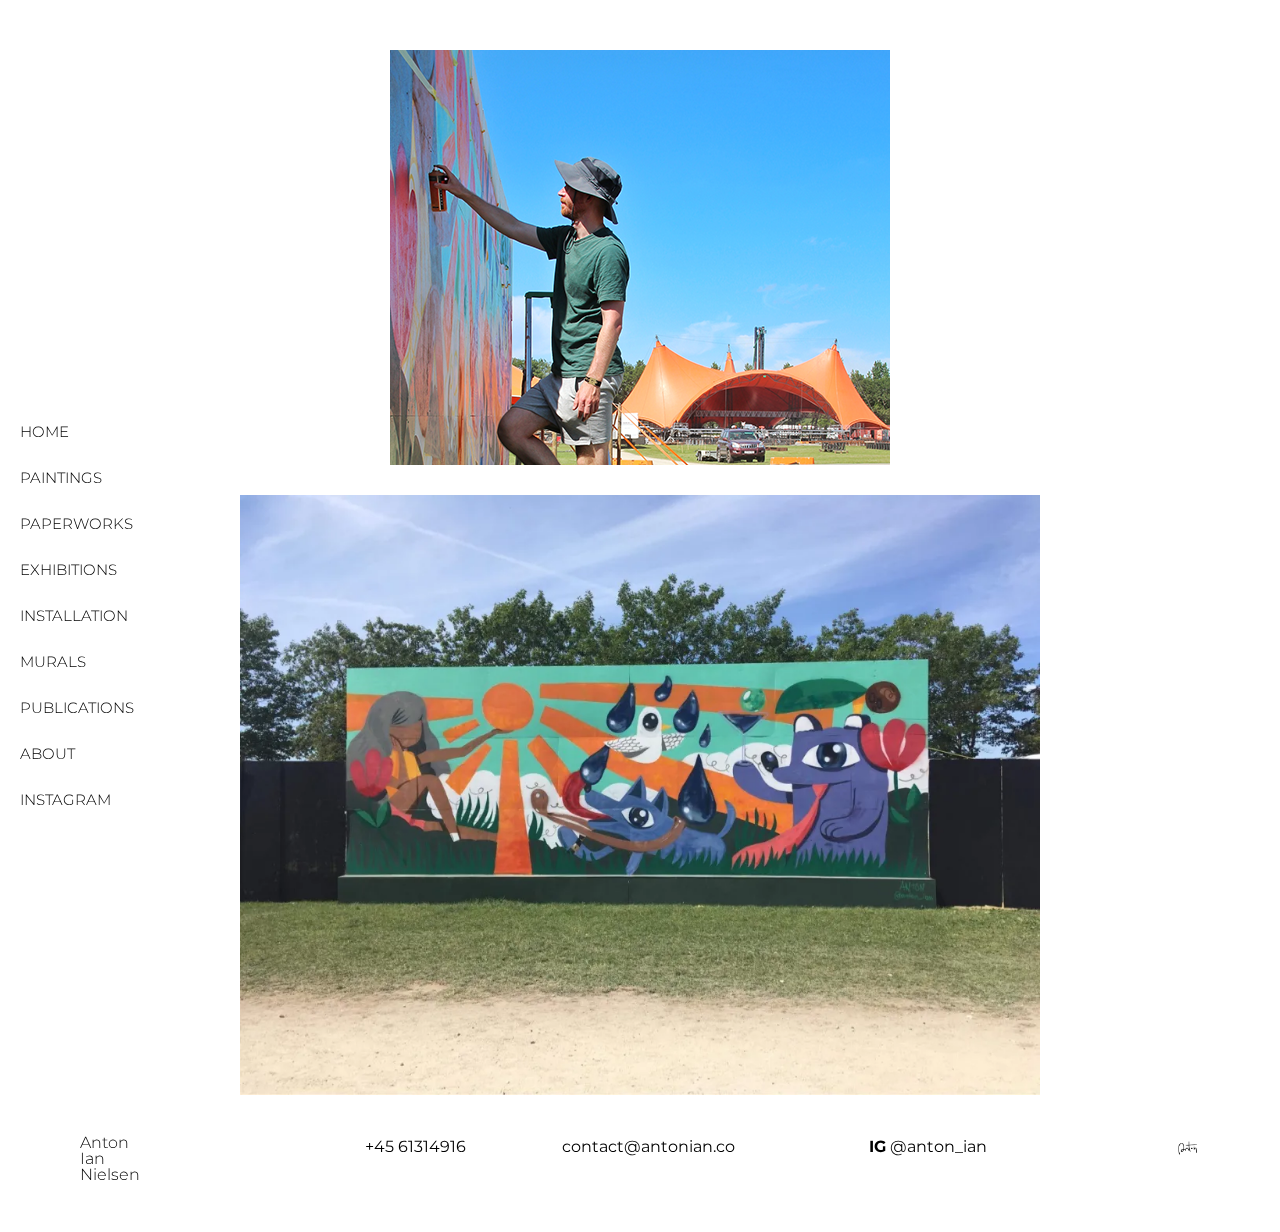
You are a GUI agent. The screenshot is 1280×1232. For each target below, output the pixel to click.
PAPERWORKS (76, 523)
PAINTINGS (61, 477)
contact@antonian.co (648, 1146)
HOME (44, 431)
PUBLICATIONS (77, 707)
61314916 (432, 1146)
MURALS (53, 661)
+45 (381, 1146)
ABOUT (47, 753)
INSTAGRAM (65, 799)
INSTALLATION (74, 615)
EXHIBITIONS (68, 569)
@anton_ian (938, 1146)
